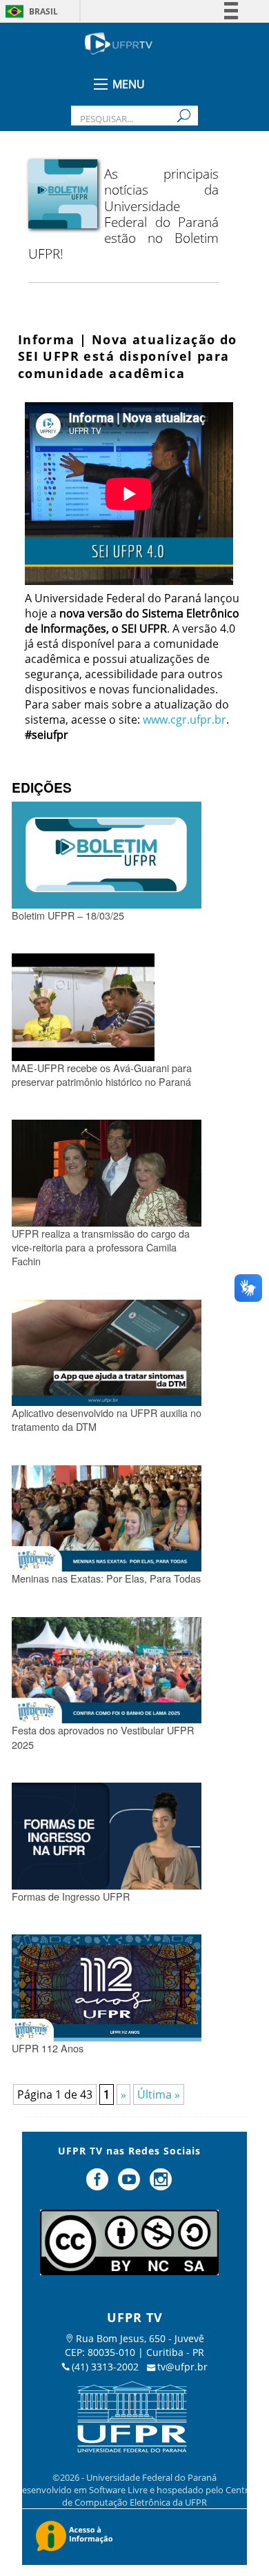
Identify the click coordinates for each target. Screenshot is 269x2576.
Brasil (43, 11)
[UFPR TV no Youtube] (130, 2185)
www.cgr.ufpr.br (185, 720)
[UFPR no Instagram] (161, 2185)
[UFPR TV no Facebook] (99, 2185)
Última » (159, 2094)
